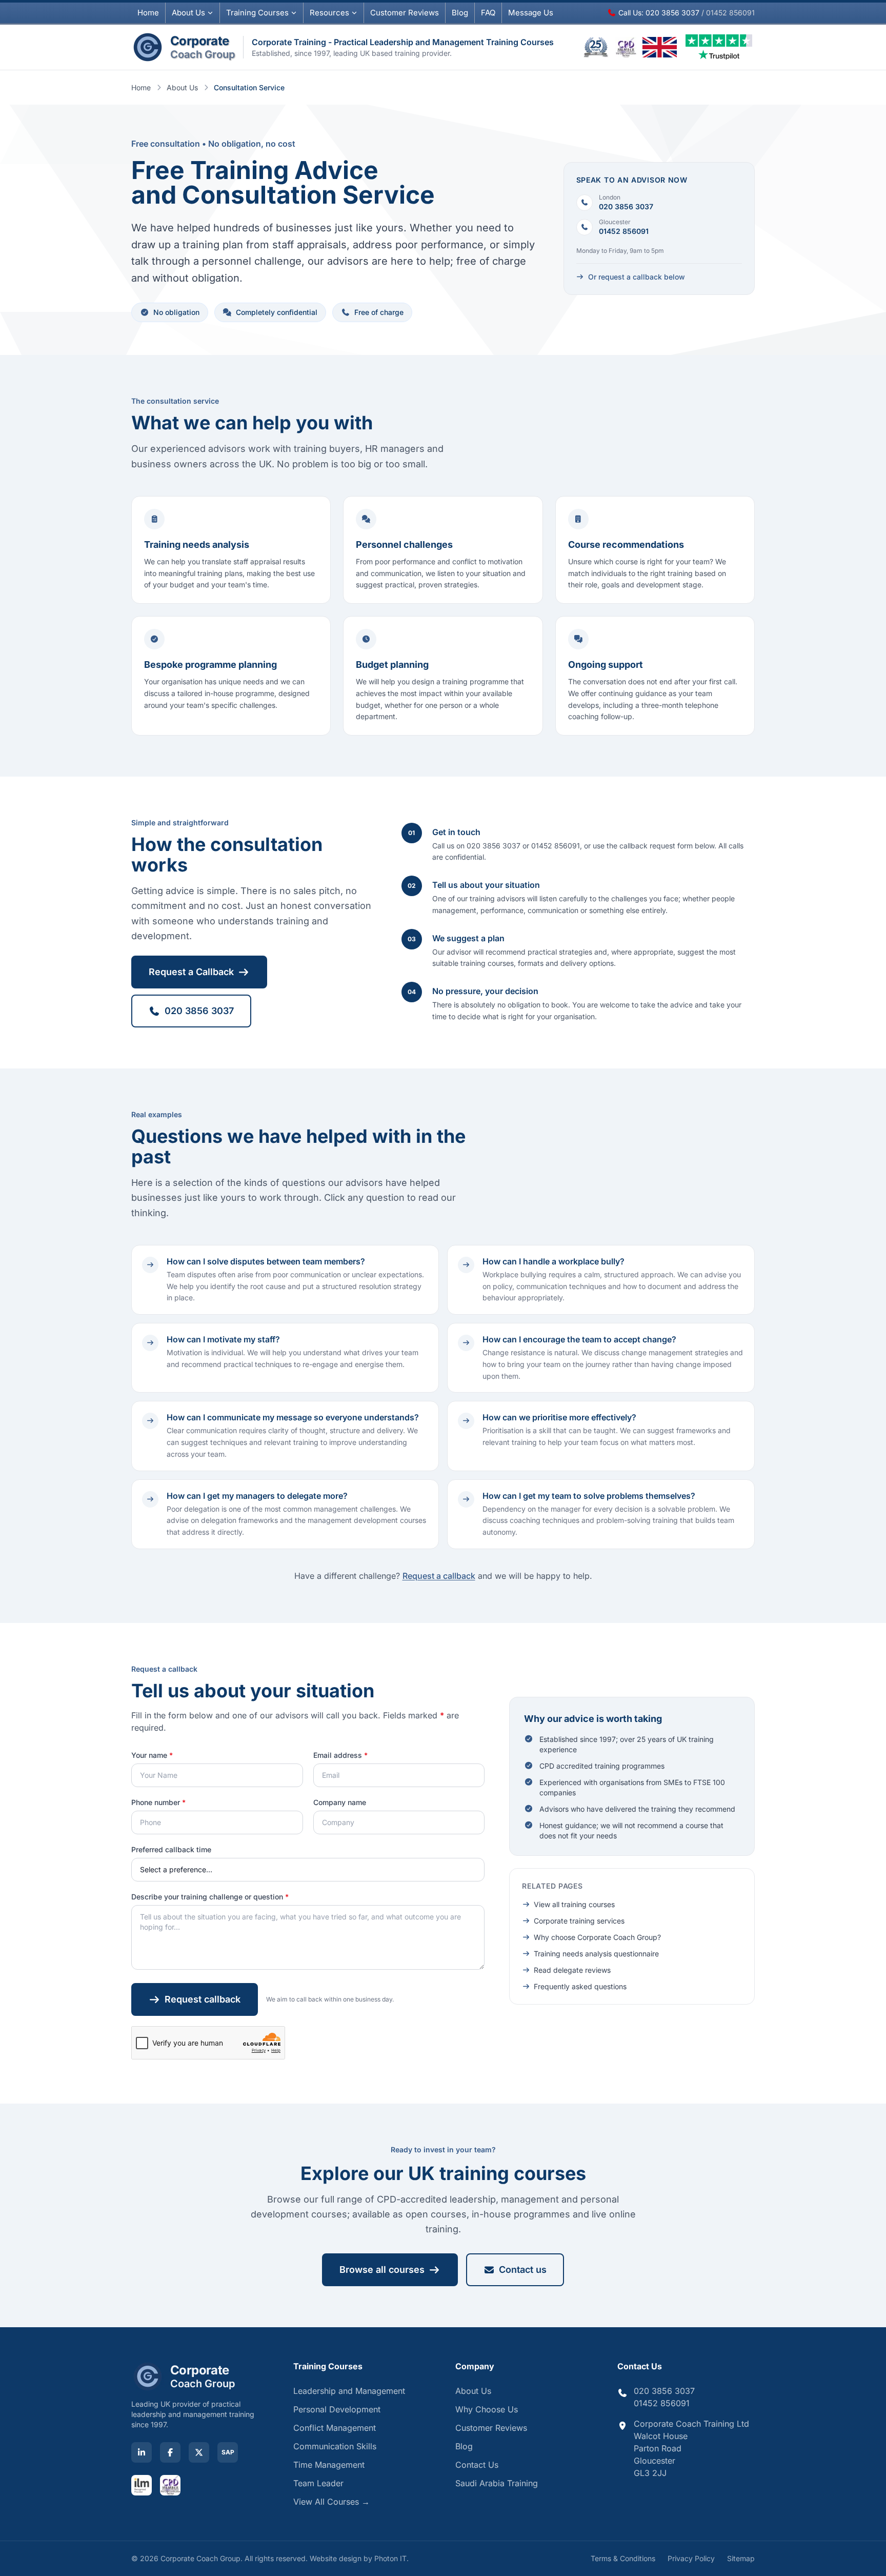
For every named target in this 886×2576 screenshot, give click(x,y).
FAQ (488, 13)
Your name (152, 1755)
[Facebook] (170, 2452)
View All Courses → (331, 2502)
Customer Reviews (491, 2428)
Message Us (531, 13)
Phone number (158, 1802)
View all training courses (574, 1904)
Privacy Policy (691, 2558)
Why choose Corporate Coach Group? (597, 1937)
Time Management (329, 2465)
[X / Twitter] (199, 2452)
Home (148, 13)
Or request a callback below (637, 277)
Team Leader (318, 2483)
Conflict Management (335, 2428)
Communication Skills (335, 2446)
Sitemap (741, 2558)
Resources (329, 13)
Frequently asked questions (580, 1986)
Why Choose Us (487, 2409)
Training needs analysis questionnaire (596, 1954)
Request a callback (439, 1576)
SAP (228, 2452)
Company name (340, 1802)
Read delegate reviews (572, 1970)
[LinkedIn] (142, 2452)
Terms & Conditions (623, 2558)
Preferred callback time (171, 1849)
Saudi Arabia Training (497, 2483)
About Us (188, 13)
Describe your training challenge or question (210, 1897)
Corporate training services (579, 1921)
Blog (460, 13)
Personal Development (337, 2409)
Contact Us (477, 2465)
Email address (340, 1755)
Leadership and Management (349, 2391)
